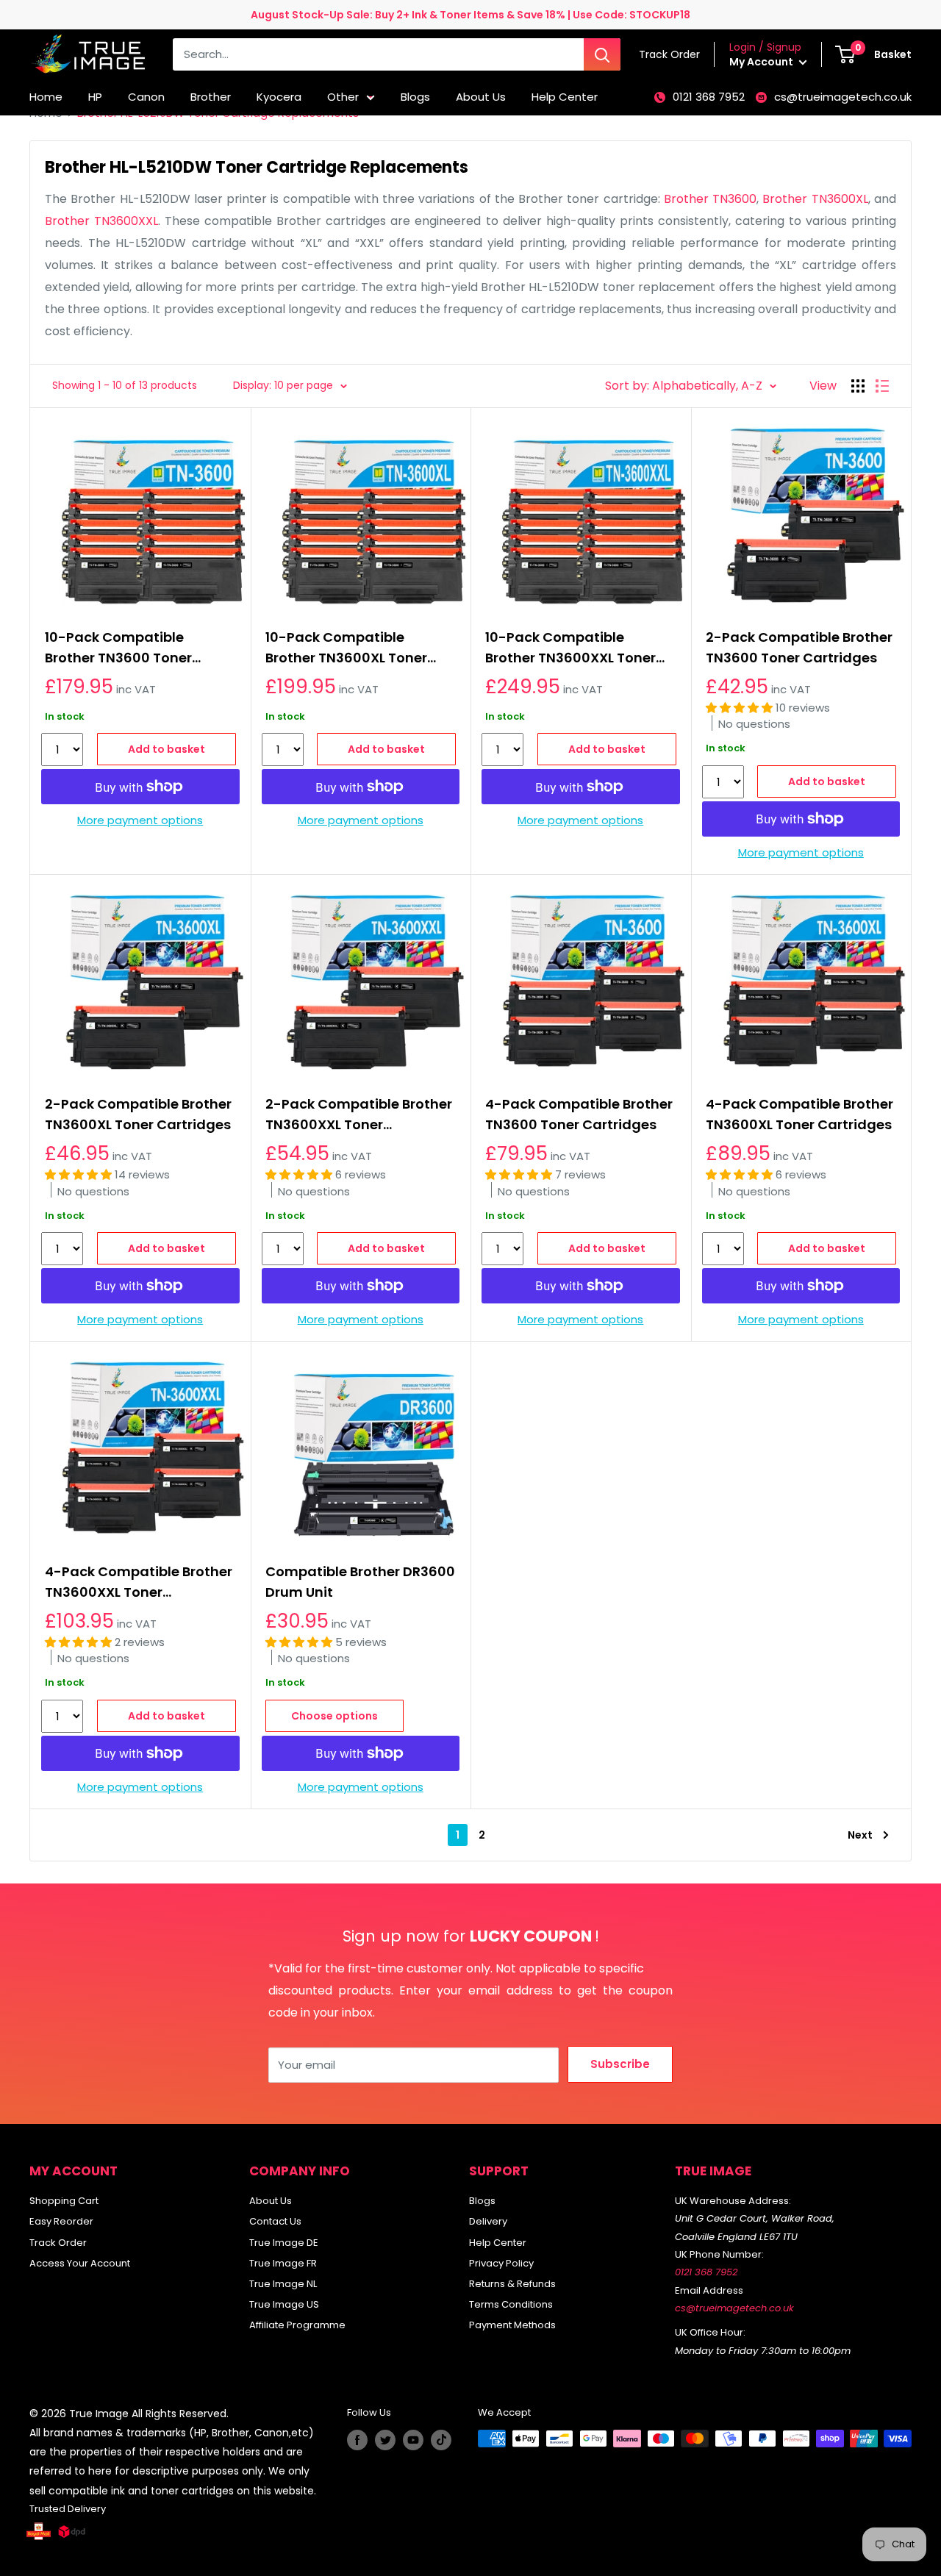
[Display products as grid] (858, 386)
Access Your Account (80, 2263)
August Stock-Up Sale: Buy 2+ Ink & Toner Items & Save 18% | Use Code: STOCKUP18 (470, 15)
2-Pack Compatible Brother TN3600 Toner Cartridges (799, 647)
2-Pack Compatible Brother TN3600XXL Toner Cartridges (359, 1115)
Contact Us (275, 2221)
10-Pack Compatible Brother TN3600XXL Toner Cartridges (570, 648)
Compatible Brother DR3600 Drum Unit (360, 1582)
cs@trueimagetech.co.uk (843, 97)
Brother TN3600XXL (101, 221)
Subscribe (620, 2064)
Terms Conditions (511, 2304)
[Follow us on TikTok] (441, 2440)
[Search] (602, 54)
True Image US (284, 2304)
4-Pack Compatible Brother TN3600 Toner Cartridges (579, 1114)
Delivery (488, 2221)
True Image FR (283, 2263)
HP (95, 97)
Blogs (415, 97)
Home (46, 97)
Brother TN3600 (710, 199)
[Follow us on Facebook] (357, 2440)
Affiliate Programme (297, 2325)
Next (860, 1835)
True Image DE (284, 2243)
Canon (146, 97)
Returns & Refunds (512, 2284)
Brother (211, 97)
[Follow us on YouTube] (413, 2440)
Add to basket (167, 749)
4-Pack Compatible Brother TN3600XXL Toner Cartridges (139, 1582)
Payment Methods (512, 2325)
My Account (762, 62)
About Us (481, 97)
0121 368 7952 (709, 97)
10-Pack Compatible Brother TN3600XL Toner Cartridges (346, 648)
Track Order (58, 2243)
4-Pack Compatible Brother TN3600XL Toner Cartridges (799, 1114)
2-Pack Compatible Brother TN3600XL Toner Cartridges (138, 1114)
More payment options (140, 820)
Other (343, 97)
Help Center (565, 97)
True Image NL (283, 2284)
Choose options (334, 1716)
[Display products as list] (882, 386)
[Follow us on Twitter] (385, 2440)
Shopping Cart (64, 2201)
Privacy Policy (501, 2263)
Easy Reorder (61, 2221)
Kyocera (279, 97)
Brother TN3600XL (815, 199)
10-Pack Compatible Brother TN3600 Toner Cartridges (118, 648)
